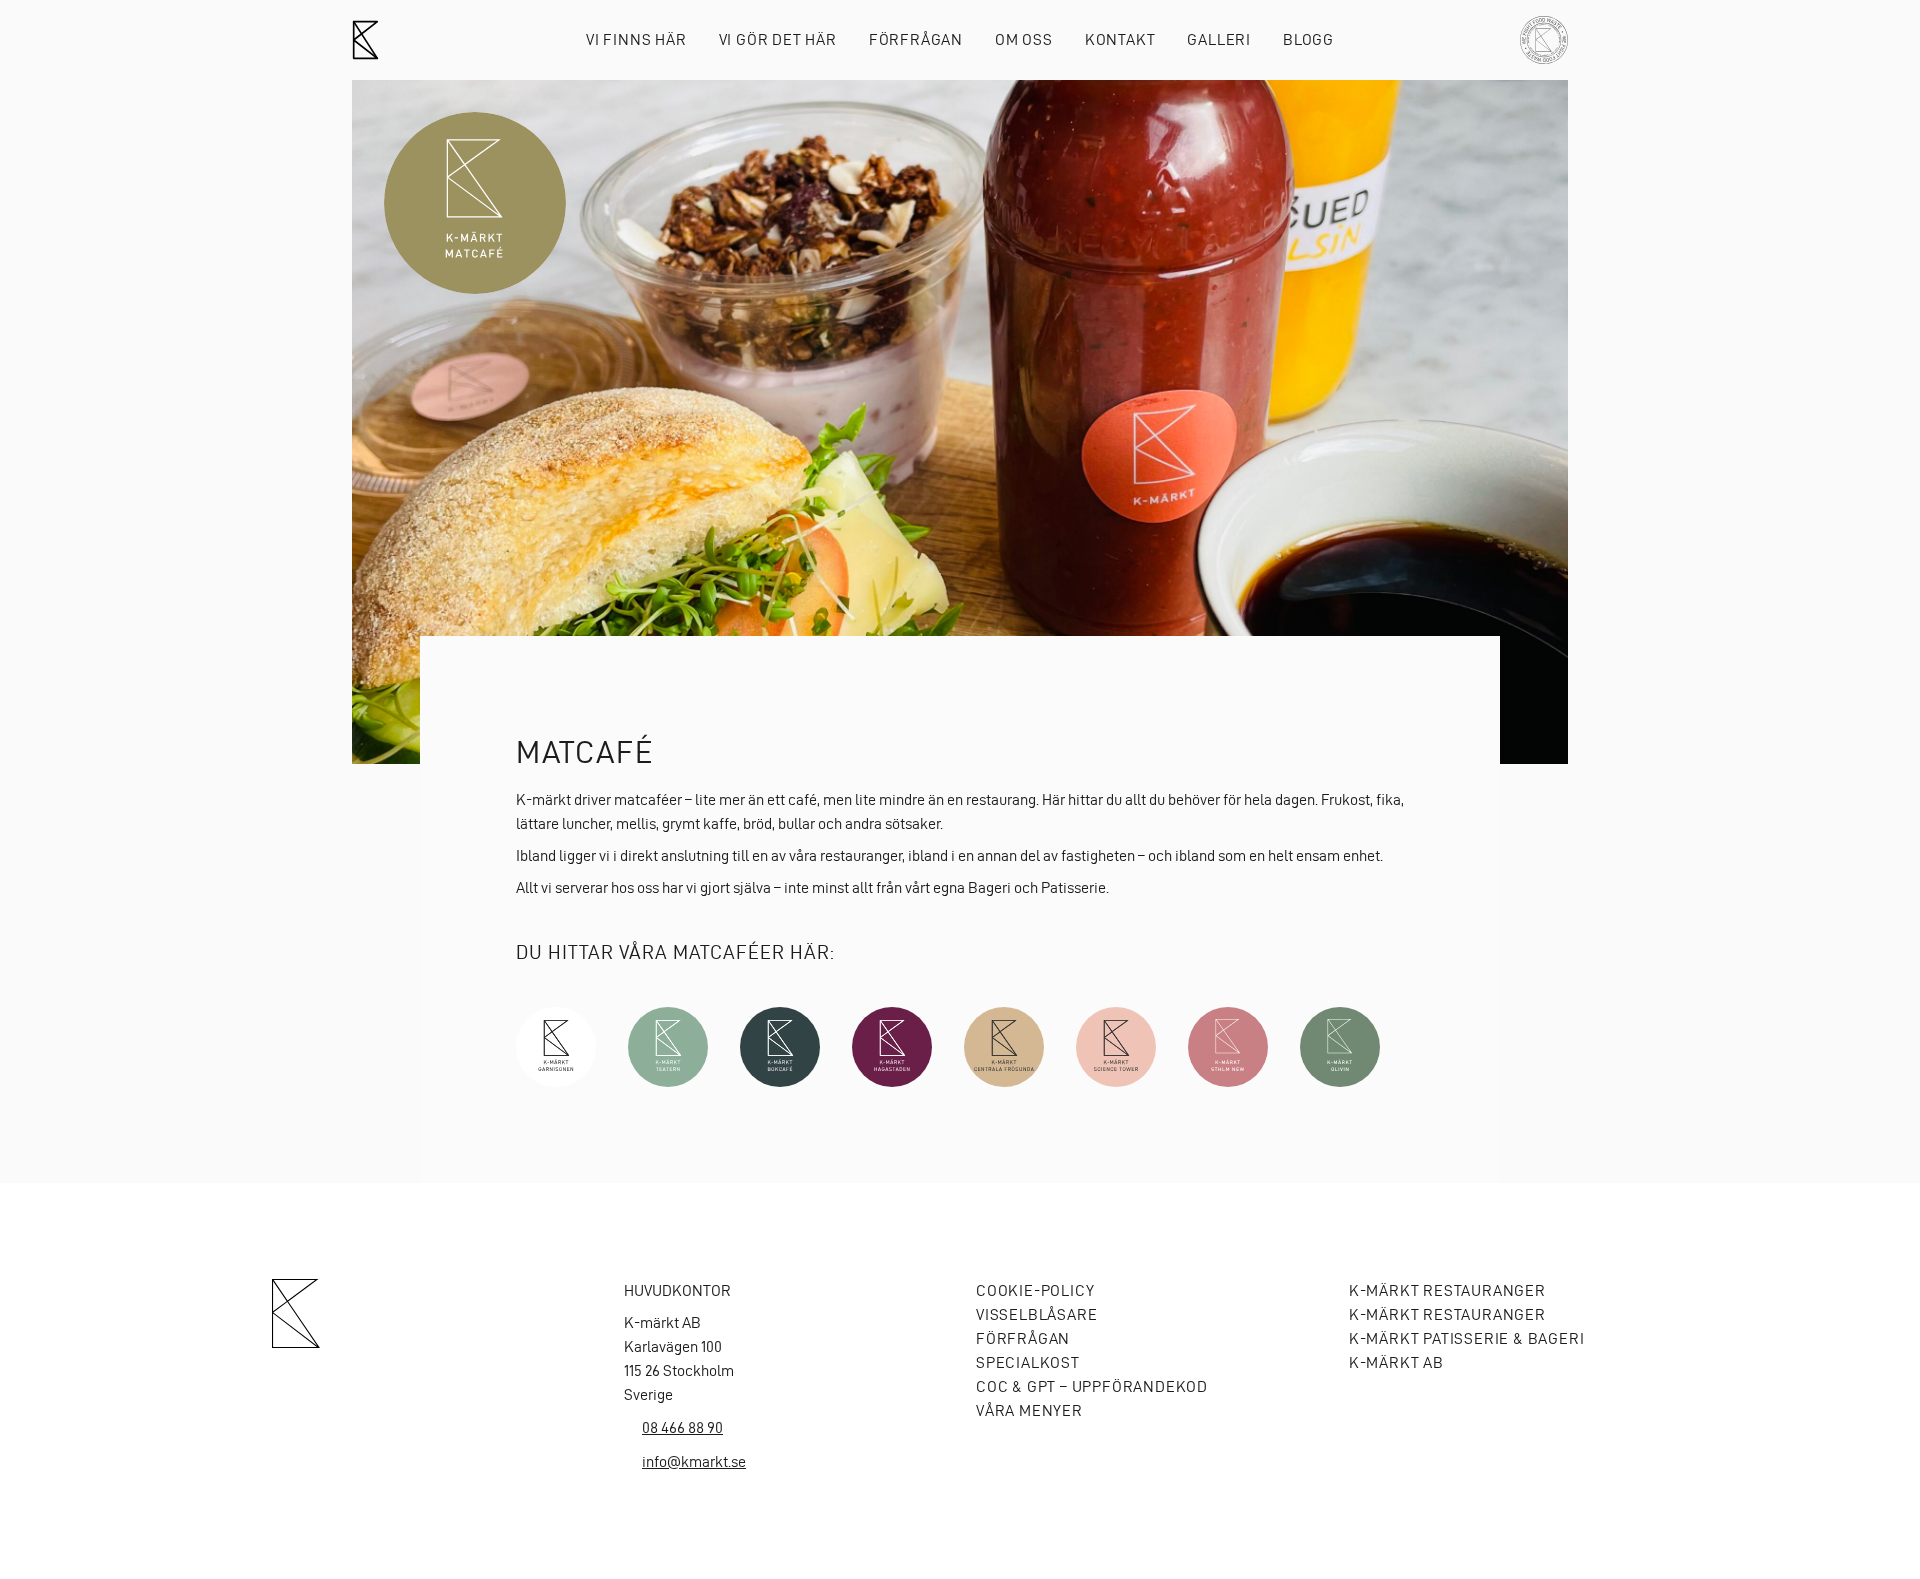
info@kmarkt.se (694, 1461)
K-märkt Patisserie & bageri (1466, 1338)
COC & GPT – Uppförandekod (1092, 1386)
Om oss (1024, 39)
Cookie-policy (1035, 1290)
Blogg (1308, 39)
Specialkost (1028, 1362)
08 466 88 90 (682, 1427)
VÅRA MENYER (1029, 1410)
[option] (960, 422)
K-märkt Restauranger (1447, 1290)
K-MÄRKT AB (1396, 1362)
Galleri (1219, 39)
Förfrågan (916, 39)
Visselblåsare (1036, 1314)
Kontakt (1120, 39)
